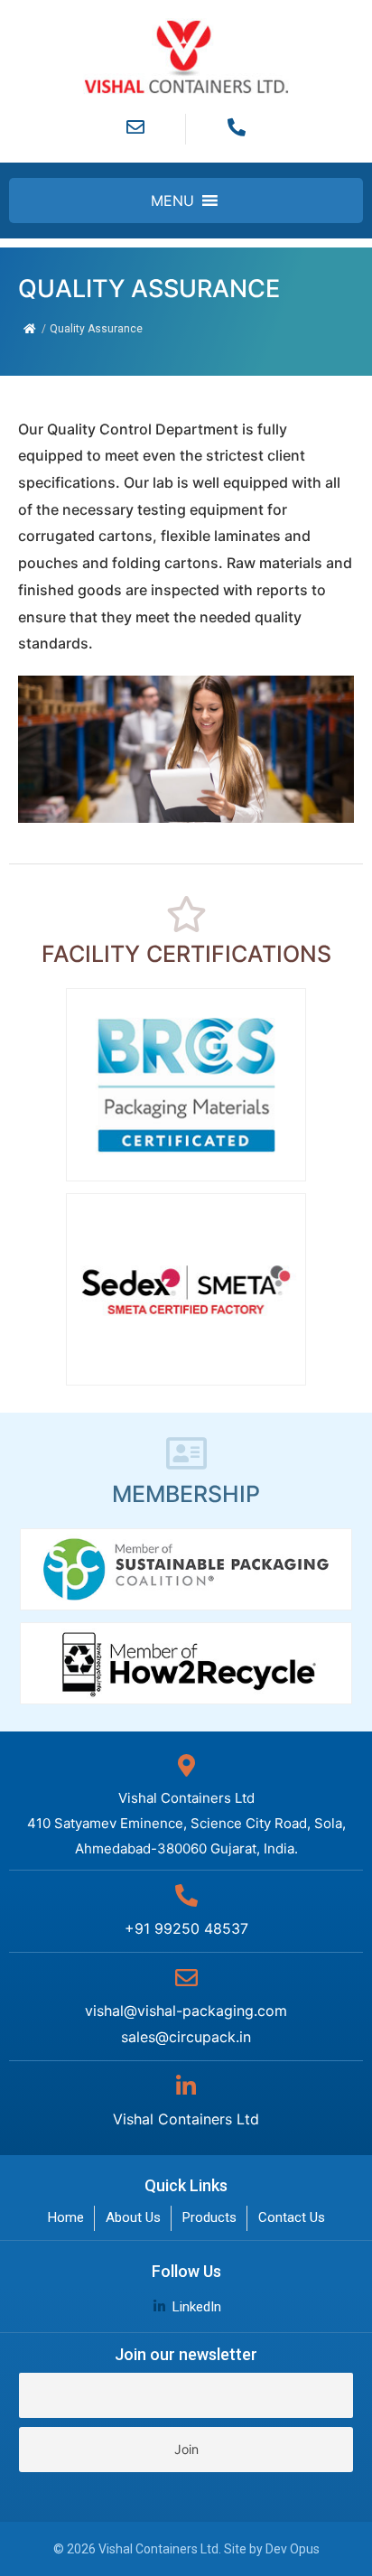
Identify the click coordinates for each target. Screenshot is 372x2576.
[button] (172, 201)
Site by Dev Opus (272, 2549)
